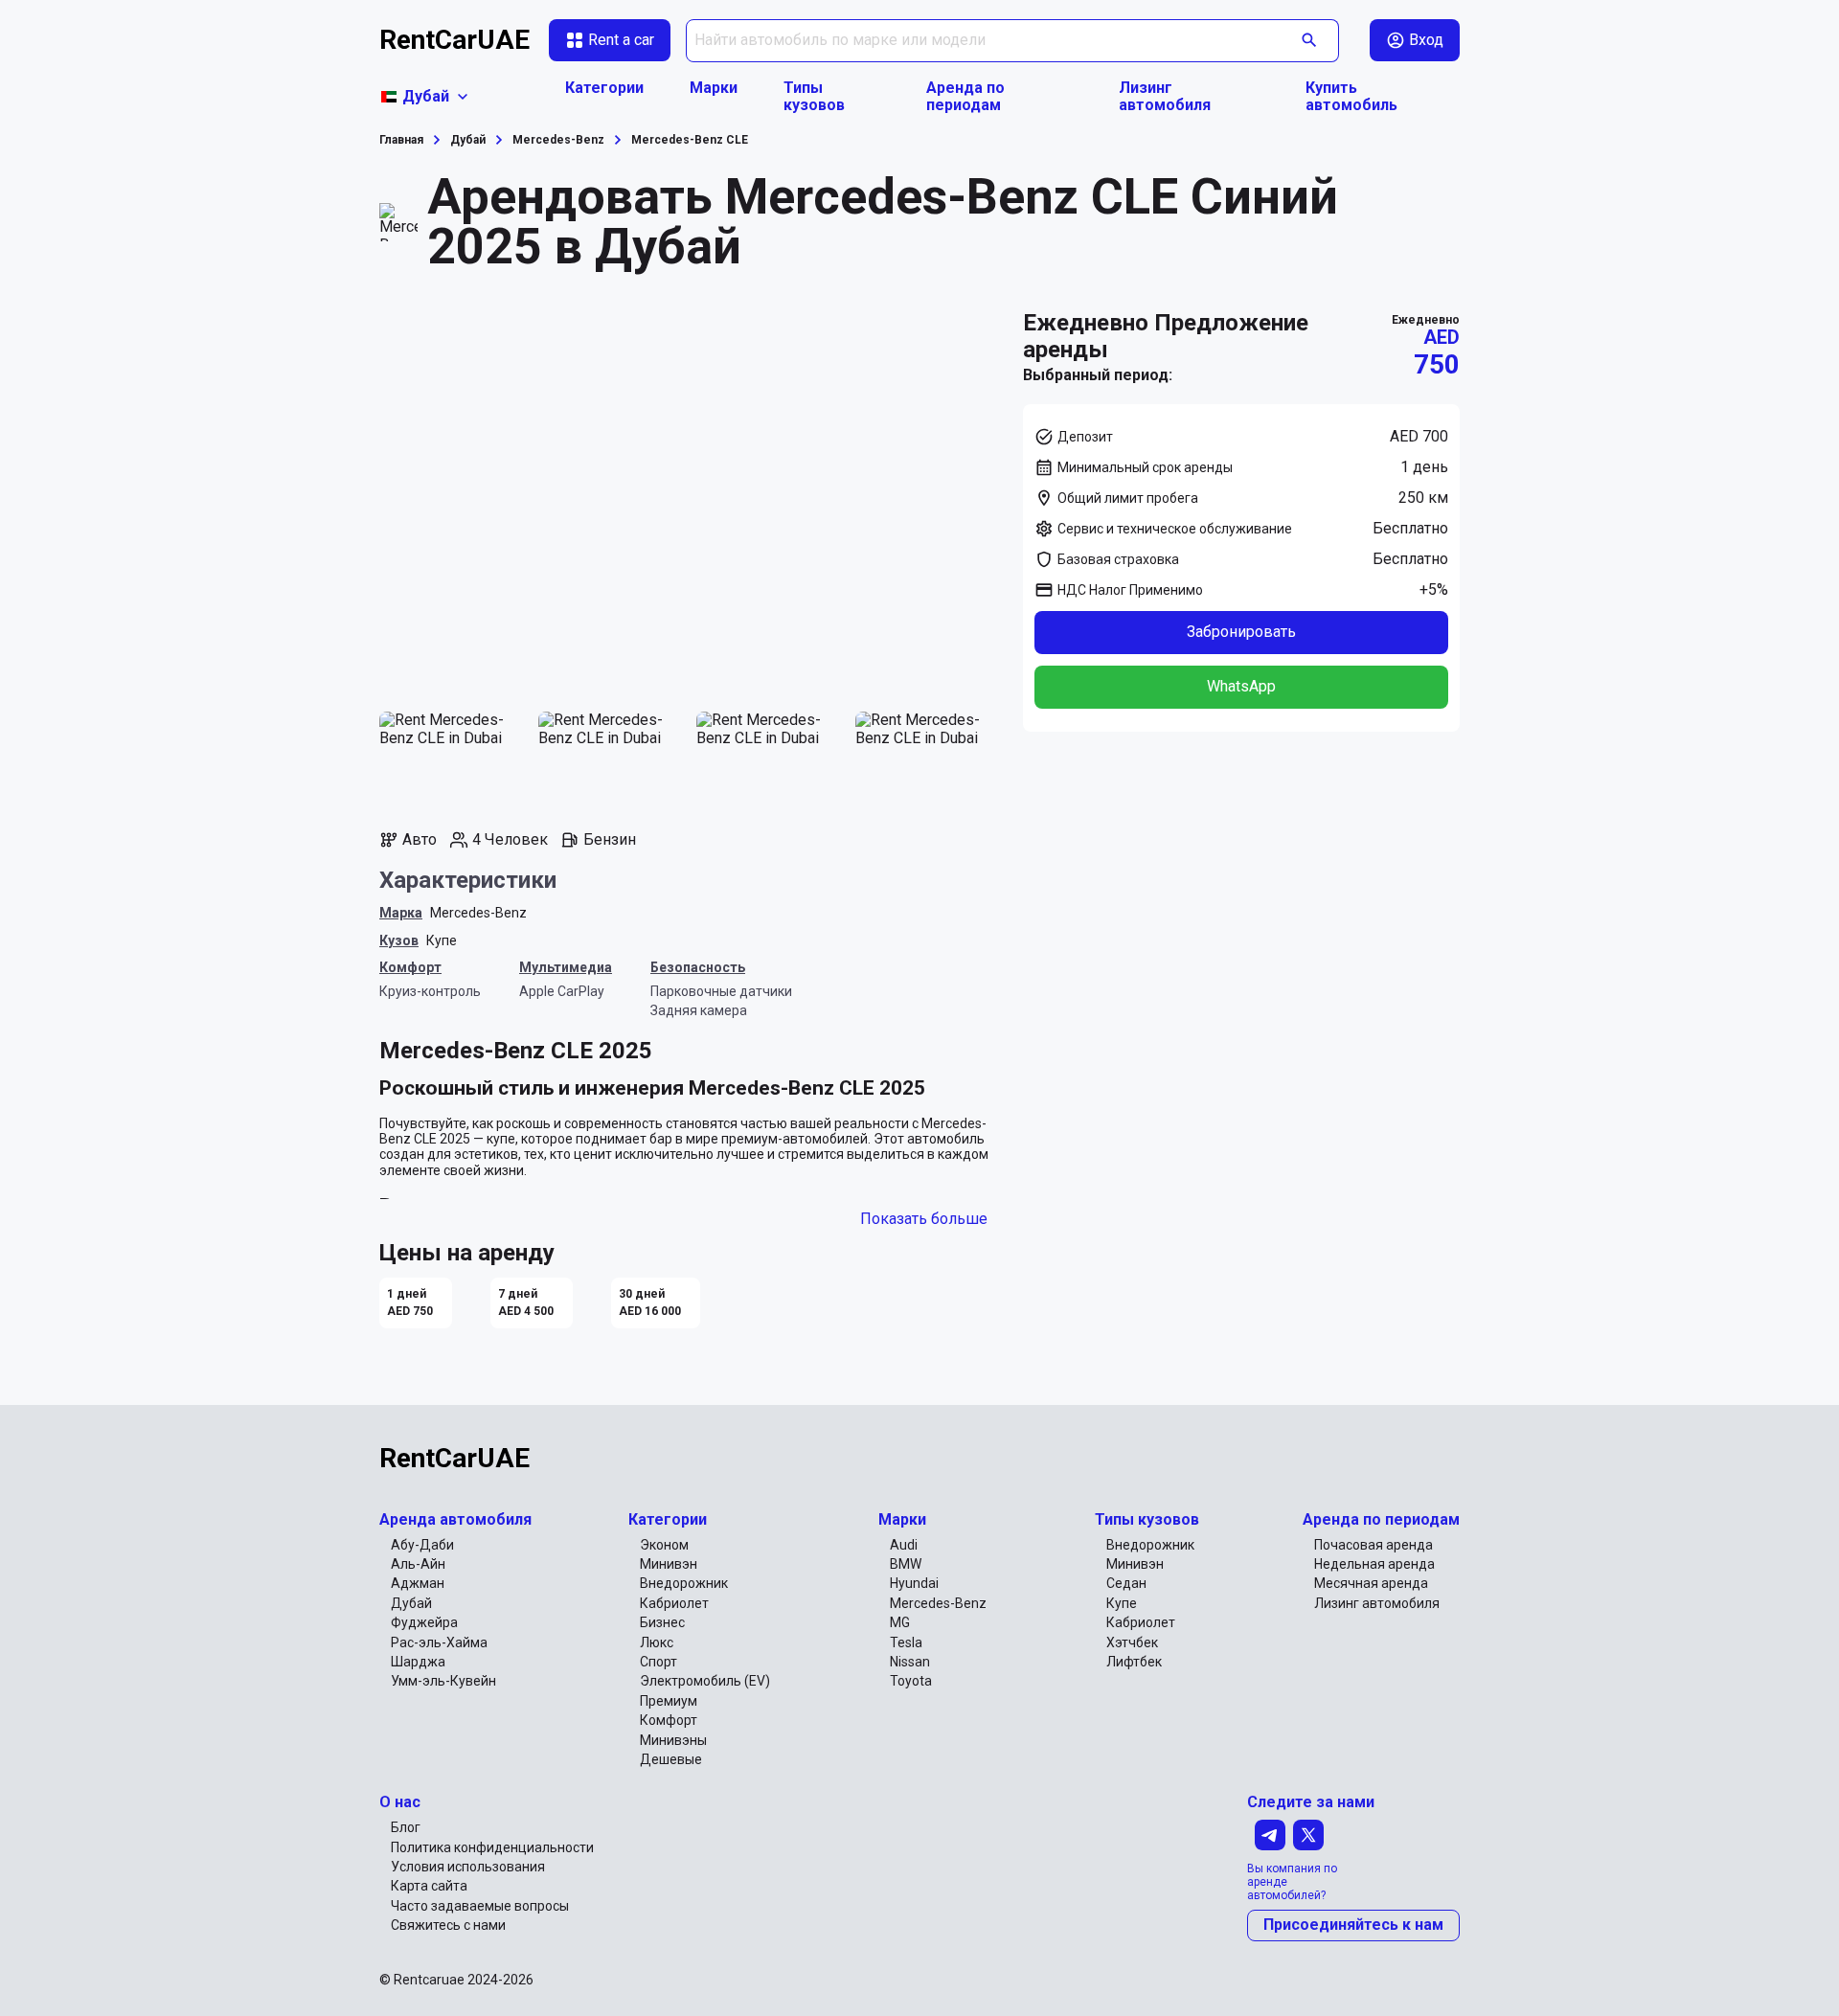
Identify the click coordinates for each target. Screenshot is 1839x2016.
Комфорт (669, 1720)
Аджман (418, 1583)
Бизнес (662, 1622)
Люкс (657, 1642)
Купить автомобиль (1351, 97)
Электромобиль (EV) (705, 1681)
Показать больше (924, 1219)
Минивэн (669, 1564)
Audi (904, 1545)
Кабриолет (674, 1603)
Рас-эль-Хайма (439, 1642)
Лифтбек (1134, 1662)
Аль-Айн (418, 1564)
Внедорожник (684, 1583)
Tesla (906, 1642)
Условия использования (468, 1867)
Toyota (911, 1681)
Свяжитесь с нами (448, 1925)
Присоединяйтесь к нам (1353, 1925)
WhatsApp (1241, 686)
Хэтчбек (1132, 1642)
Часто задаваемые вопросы (480, 1906)
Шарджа (418, 1662)
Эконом (664, 1545)
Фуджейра (424, 1622)
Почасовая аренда (1374, 1545)
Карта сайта (429, 1886)
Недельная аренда (1374, 1564)
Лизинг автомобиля (1165, 97)
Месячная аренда (1371, 1583)
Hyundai (914, 1583)
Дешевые (671, 1759)
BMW (906, 1564)
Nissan (910, 1662)
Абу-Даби (422, 1545)
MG (900, 1622)
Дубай (411, 1603)
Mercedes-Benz (478, 913)
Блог (406, 1827)
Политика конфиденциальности (492, 1847)
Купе (442, 940)
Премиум (669, 1701)
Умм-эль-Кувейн (443, 1681)
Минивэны (673, 1740)
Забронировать (1241, 632)
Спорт (658, 1662)
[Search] (1310, 41)
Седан (1126, 1583)
